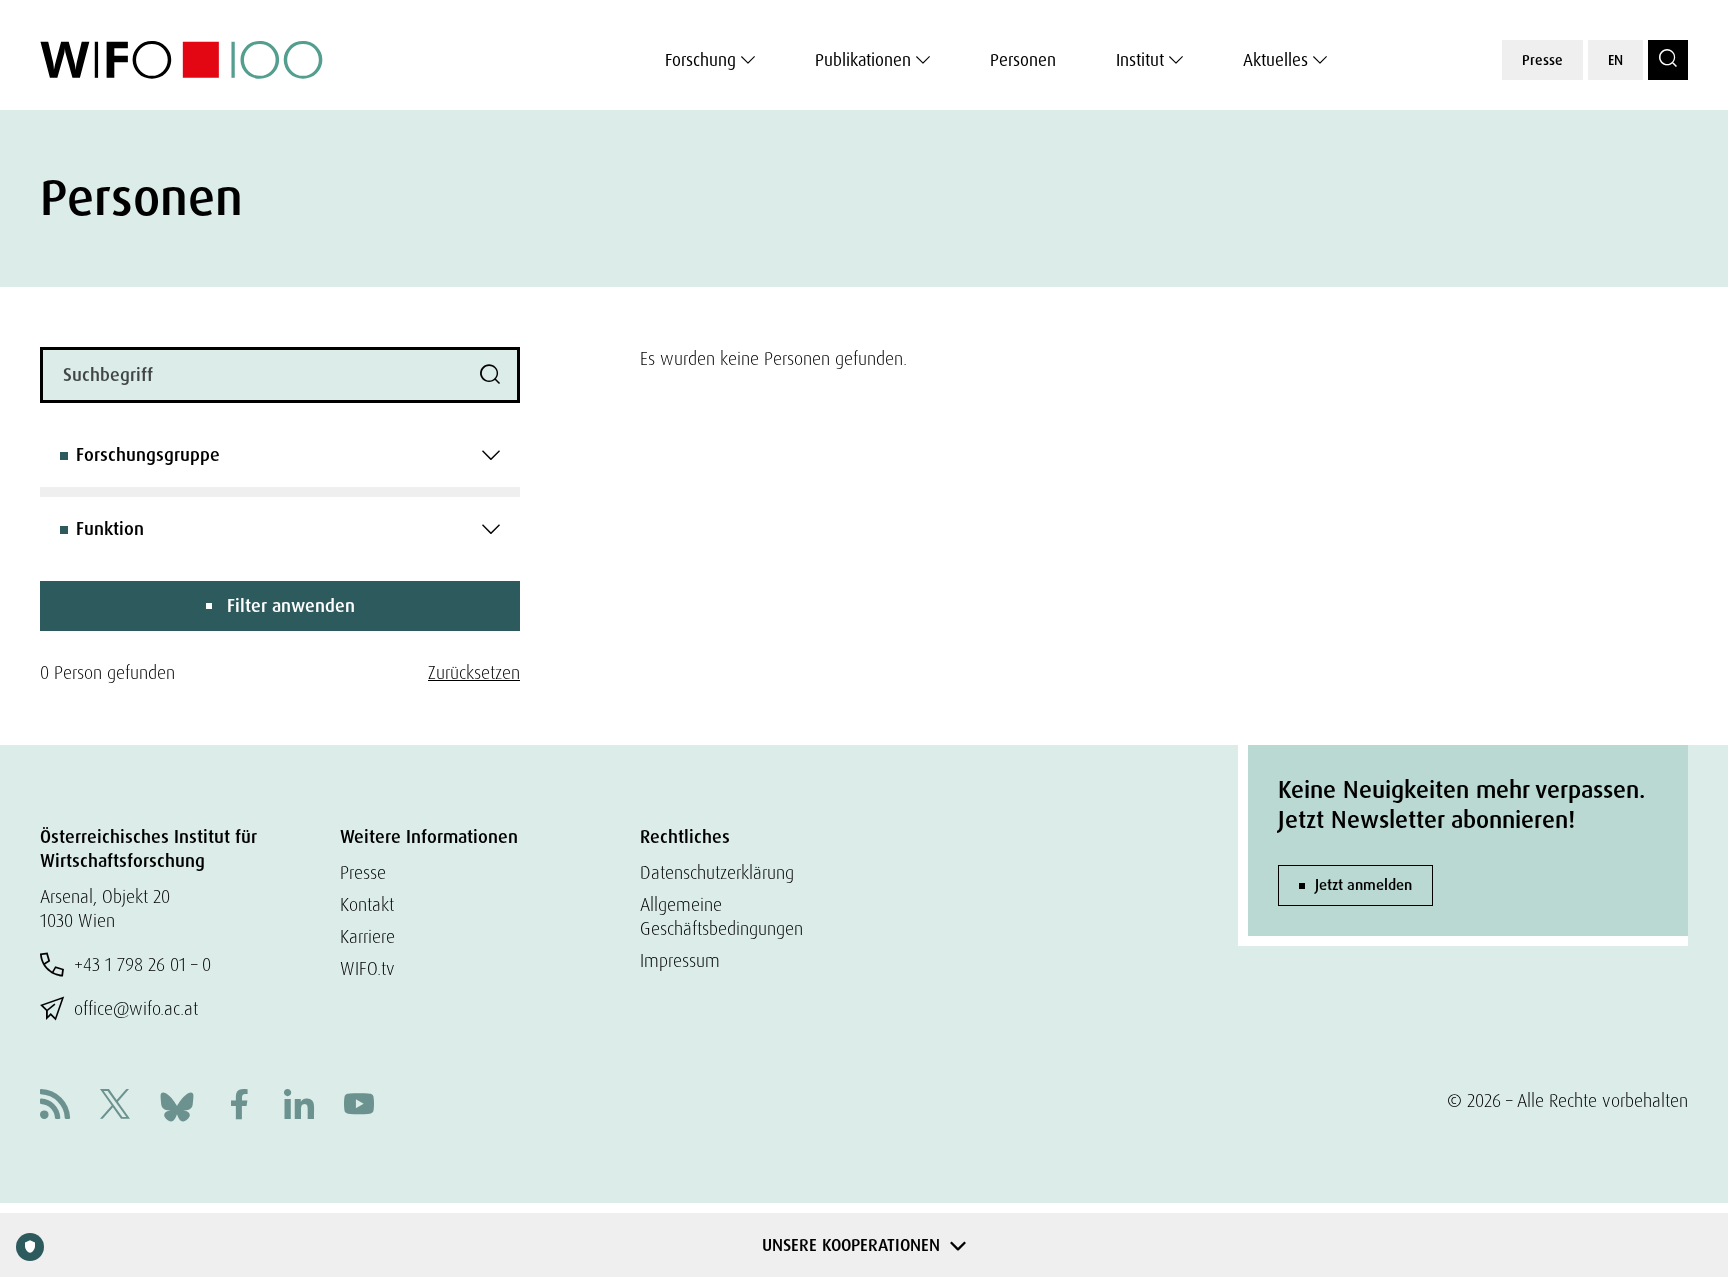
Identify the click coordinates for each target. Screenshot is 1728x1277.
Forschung (700, 60)
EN (1615, 60)
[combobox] (280, 455)
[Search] (1668, 60)
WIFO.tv (367, 968)
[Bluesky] (177, 1104)
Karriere (367, 936)
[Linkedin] (299, 1106)
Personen (1023, 60)
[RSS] (55, 1106)
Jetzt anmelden (1363, 885)
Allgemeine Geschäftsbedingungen (721, 916)
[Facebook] (239, 1106)
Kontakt (367, 904)
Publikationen (863, 60)
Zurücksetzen (474, 672)
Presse (1542, 60)
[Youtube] (359, 1106)
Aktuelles (1275, 60)
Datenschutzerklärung (717, 872)
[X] (115, 1106)
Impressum (680, 960)
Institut (1140, 60)
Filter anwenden (291, 606)
